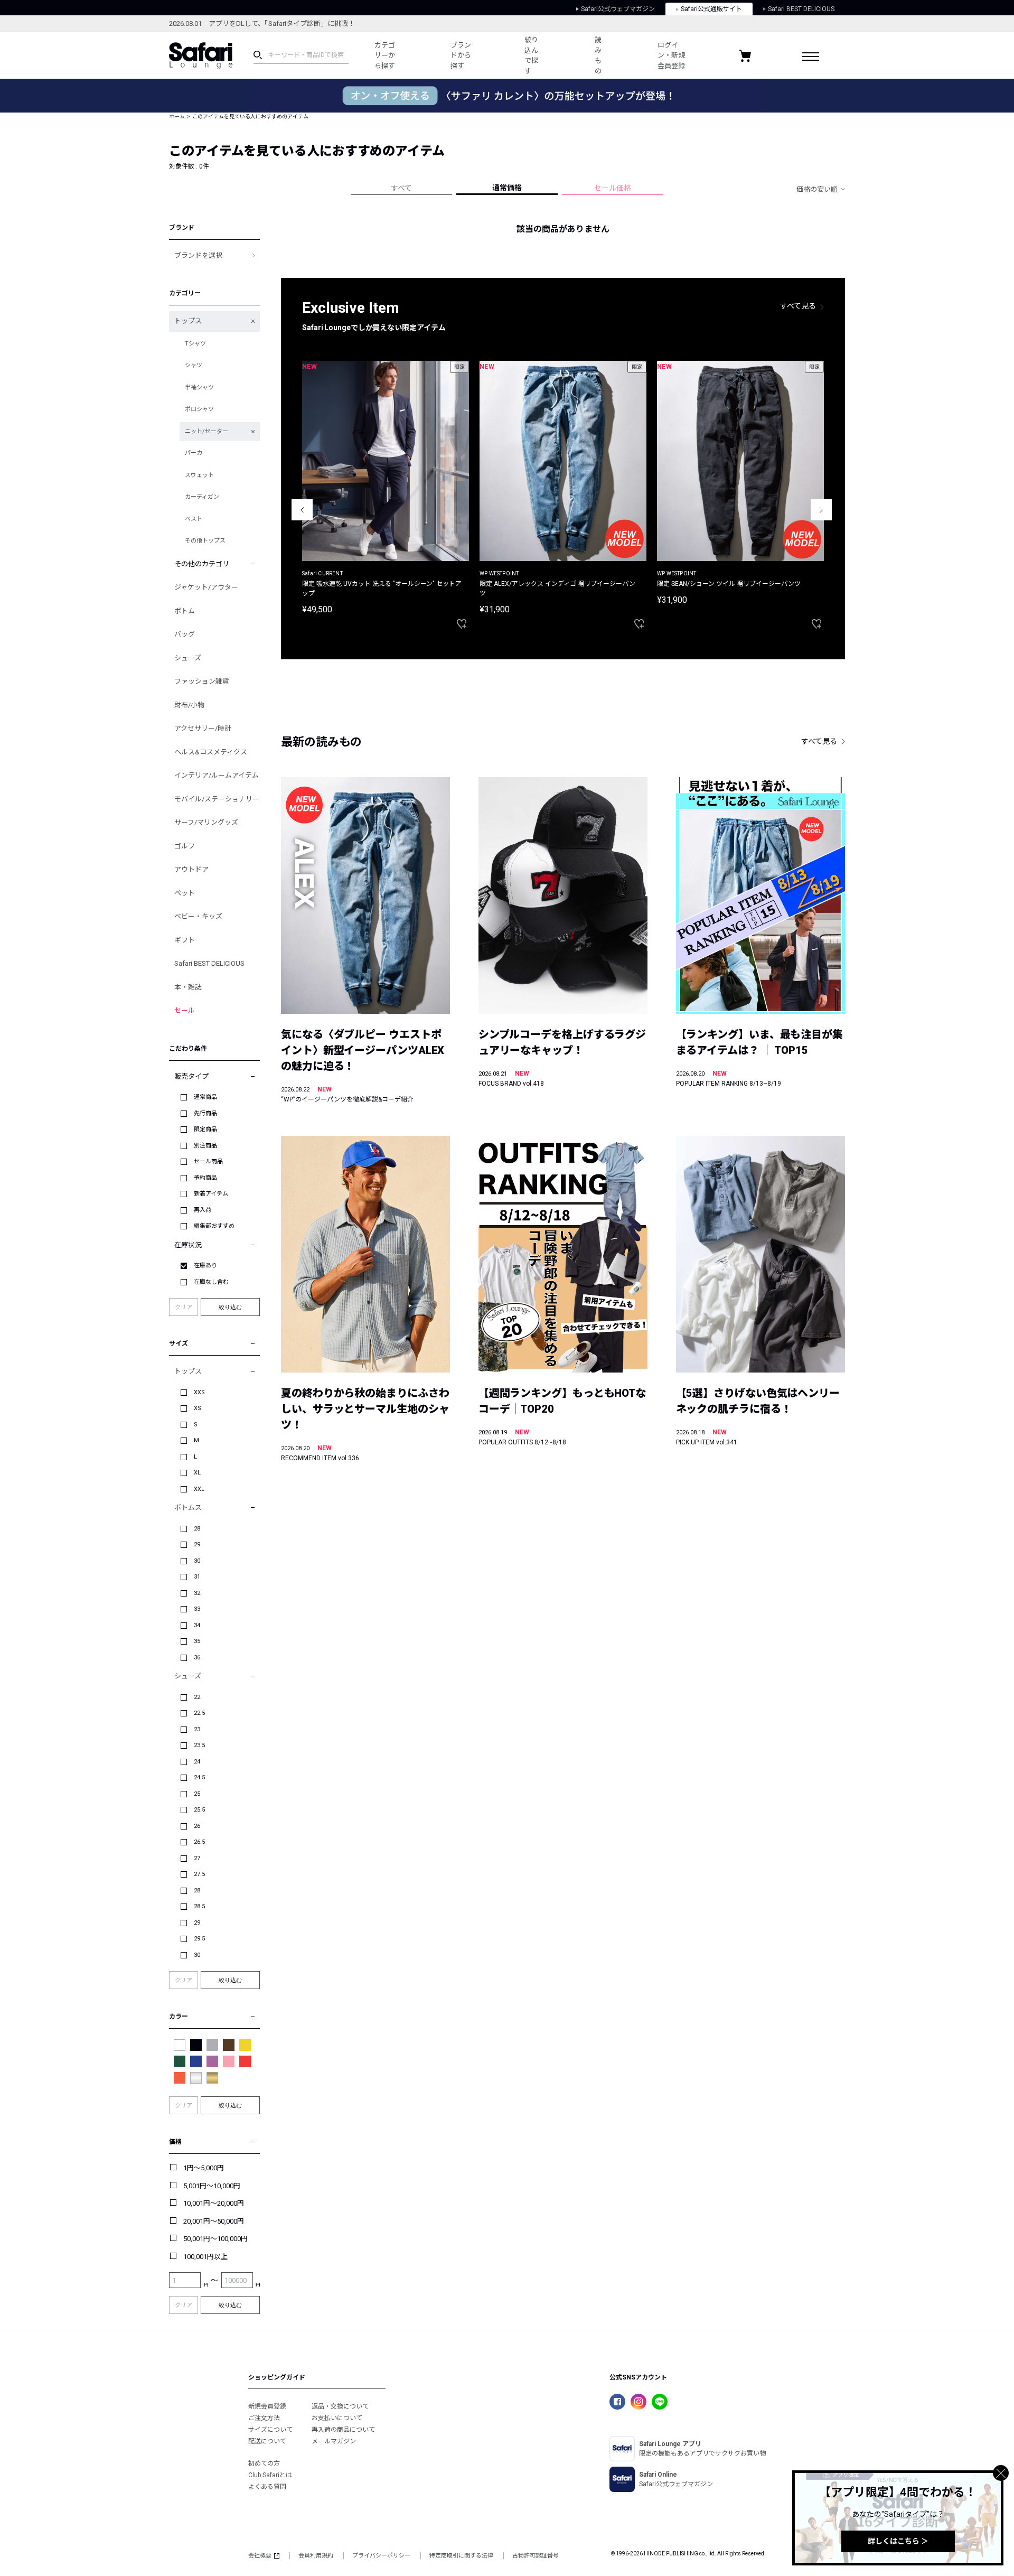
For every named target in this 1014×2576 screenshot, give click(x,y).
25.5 (199, 1810)
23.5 (199, 1745)
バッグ (185, 634)
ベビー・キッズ (198, 916)
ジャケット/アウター (206, 587)
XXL (199, 1489)
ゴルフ (185, 846)
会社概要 (260, 2556)
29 (197, 1544)
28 (197, 1529)
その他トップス (205, 541)
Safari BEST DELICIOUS (801, 9)
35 (197, 1641)
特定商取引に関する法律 (461, 2556)
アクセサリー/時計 (203, 728)
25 (197, 1794)
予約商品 (205, 1178)
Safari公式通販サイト (711, 9)
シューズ (188, 658)
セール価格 (613, 188)
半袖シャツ (199, 388)
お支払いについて (337, 2418)
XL (197, 1473)
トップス (188, 321)
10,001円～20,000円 (214, 2203)
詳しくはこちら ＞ (898, 2541)
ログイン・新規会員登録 (671, 55)
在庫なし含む (211, 1282)
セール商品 (208, 1161)
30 (197, 1561)
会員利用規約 (316, 2556)
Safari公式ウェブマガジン (618, 9)
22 (197, 1697)
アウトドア (191, 869)
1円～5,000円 (204, 2168)
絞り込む (230, 1307)
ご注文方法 (264, 2418)
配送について (267, 2441)
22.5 (199, 1713)
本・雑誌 (188, 987)
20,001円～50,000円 (214, 2221)
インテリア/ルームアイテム (217, 775)
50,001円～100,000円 (215, 2239)
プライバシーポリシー (381, 2556)
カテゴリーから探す (385, 55)
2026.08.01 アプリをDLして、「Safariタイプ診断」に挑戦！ (262, 24)
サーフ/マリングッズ (206, 822)
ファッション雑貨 (202, 681)
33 (197, 1609)
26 (197, 1826)
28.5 (199, 1906)
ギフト (185, 940)
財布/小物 (189, 705)
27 (197, 1858)
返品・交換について (340, 2406)
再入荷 (203, 1210)
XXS (199, 1392)
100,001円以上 (205, 2257)
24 (197, 1762)
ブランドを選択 (198, 255)
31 (197, 1577)
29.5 (199, 1939)
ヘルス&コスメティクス (211, 752)
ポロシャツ (199, 409)
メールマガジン (334, 2441)
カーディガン (202, 497)
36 (197, 1658)
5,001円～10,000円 (212, 2186)
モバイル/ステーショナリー (217, 799)
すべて (401, 188)
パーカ (194, 453)
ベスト (194, 519)
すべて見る (798, 306)
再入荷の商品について (343, 2430)
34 (197, 1625)
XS (198, 1408)
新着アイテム (211, 1194)
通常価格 (507, 188)
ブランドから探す (461, 55)
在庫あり (205, 1266)
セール (185, 1010)
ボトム (185, 611)
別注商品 (205, 1146)
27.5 (199, 1874)
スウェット (199, 475)
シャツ (194, 365)
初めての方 (264, 2463)
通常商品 (205, 1097)
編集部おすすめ (214, 1226)
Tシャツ (195, 344)
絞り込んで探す (531, 55)
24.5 (199, 1777)
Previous (302, 510)
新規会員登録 (267, 2406)
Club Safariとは (270, 2475)
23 (197, 1729)
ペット (185, 893)
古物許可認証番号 (536, 2556)
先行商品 (205, 1113)
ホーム (177, 116)
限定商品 (205, 1129)
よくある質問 (267, 2487)
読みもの (598, 55)
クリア (184, 1307)
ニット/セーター (206, 431)
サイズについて (270, 2430)
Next (821, 510)
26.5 (199, 1842)
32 (197, 1593)
